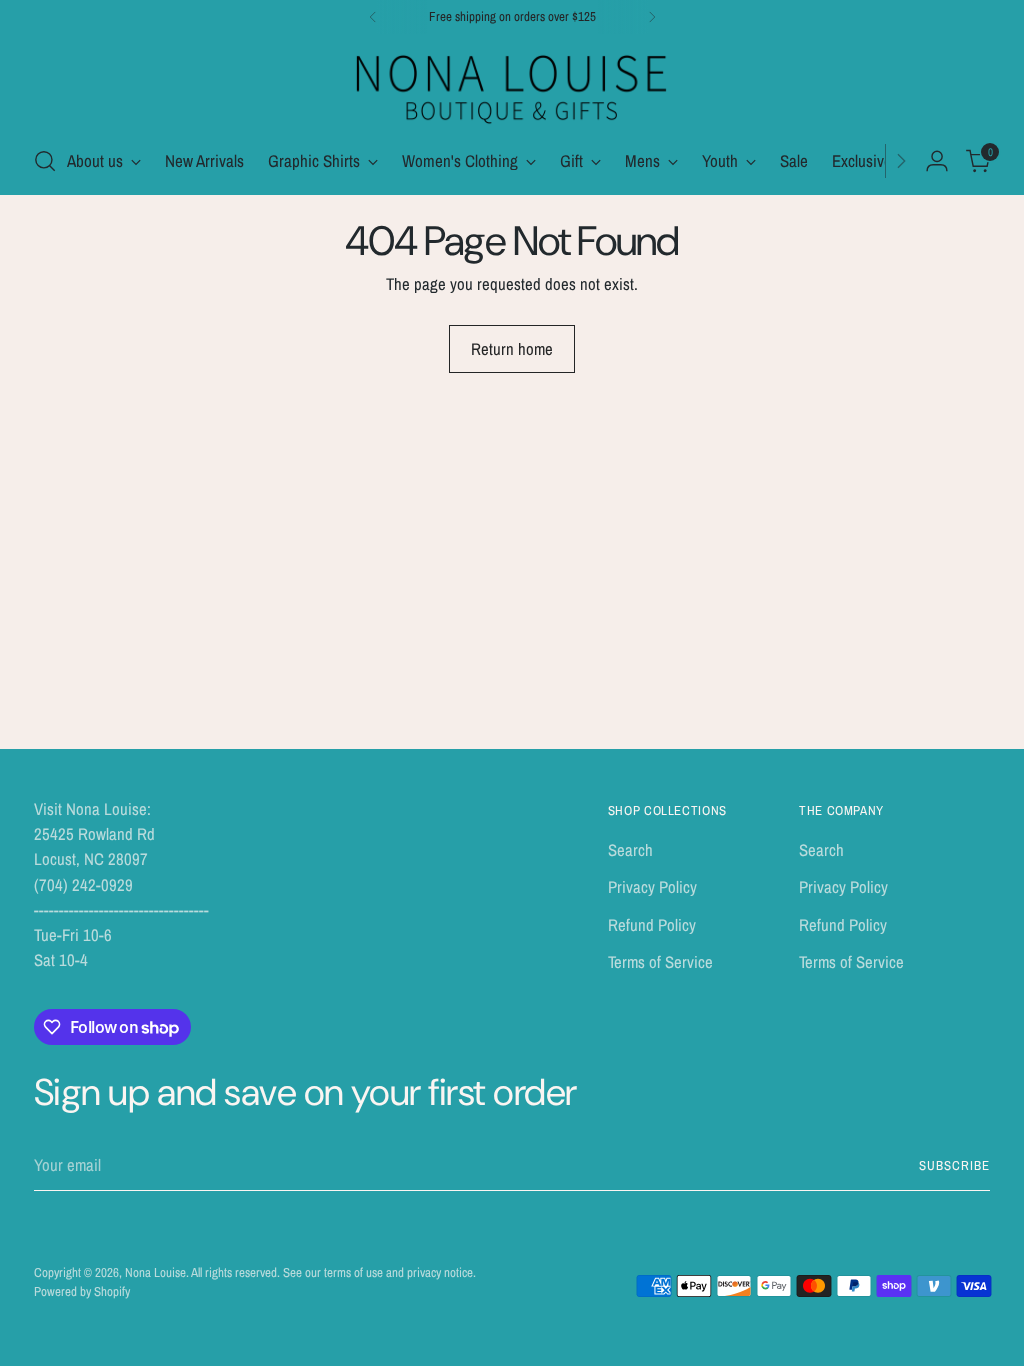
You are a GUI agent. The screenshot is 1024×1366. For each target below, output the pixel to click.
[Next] (652, 17)
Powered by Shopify (82, 1291)
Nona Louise (155, 1272)
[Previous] (373, 17)
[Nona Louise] (512, 86)
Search (630, 850)
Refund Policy (652, 925)
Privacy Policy (652, 887)
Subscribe (954, 1165)
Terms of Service (660, 962)
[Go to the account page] (937, 161)
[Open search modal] (45, 161)
